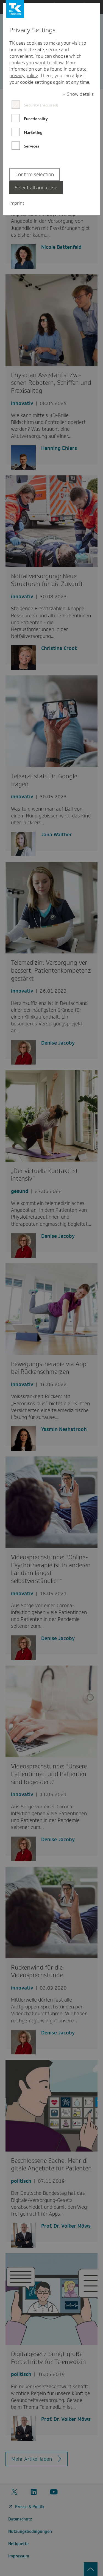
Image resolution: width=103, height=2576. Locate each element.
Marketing (33, 132)
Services (32, 146)
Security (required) (41, 105)
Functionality (36, 119)
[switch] (78, 94)
